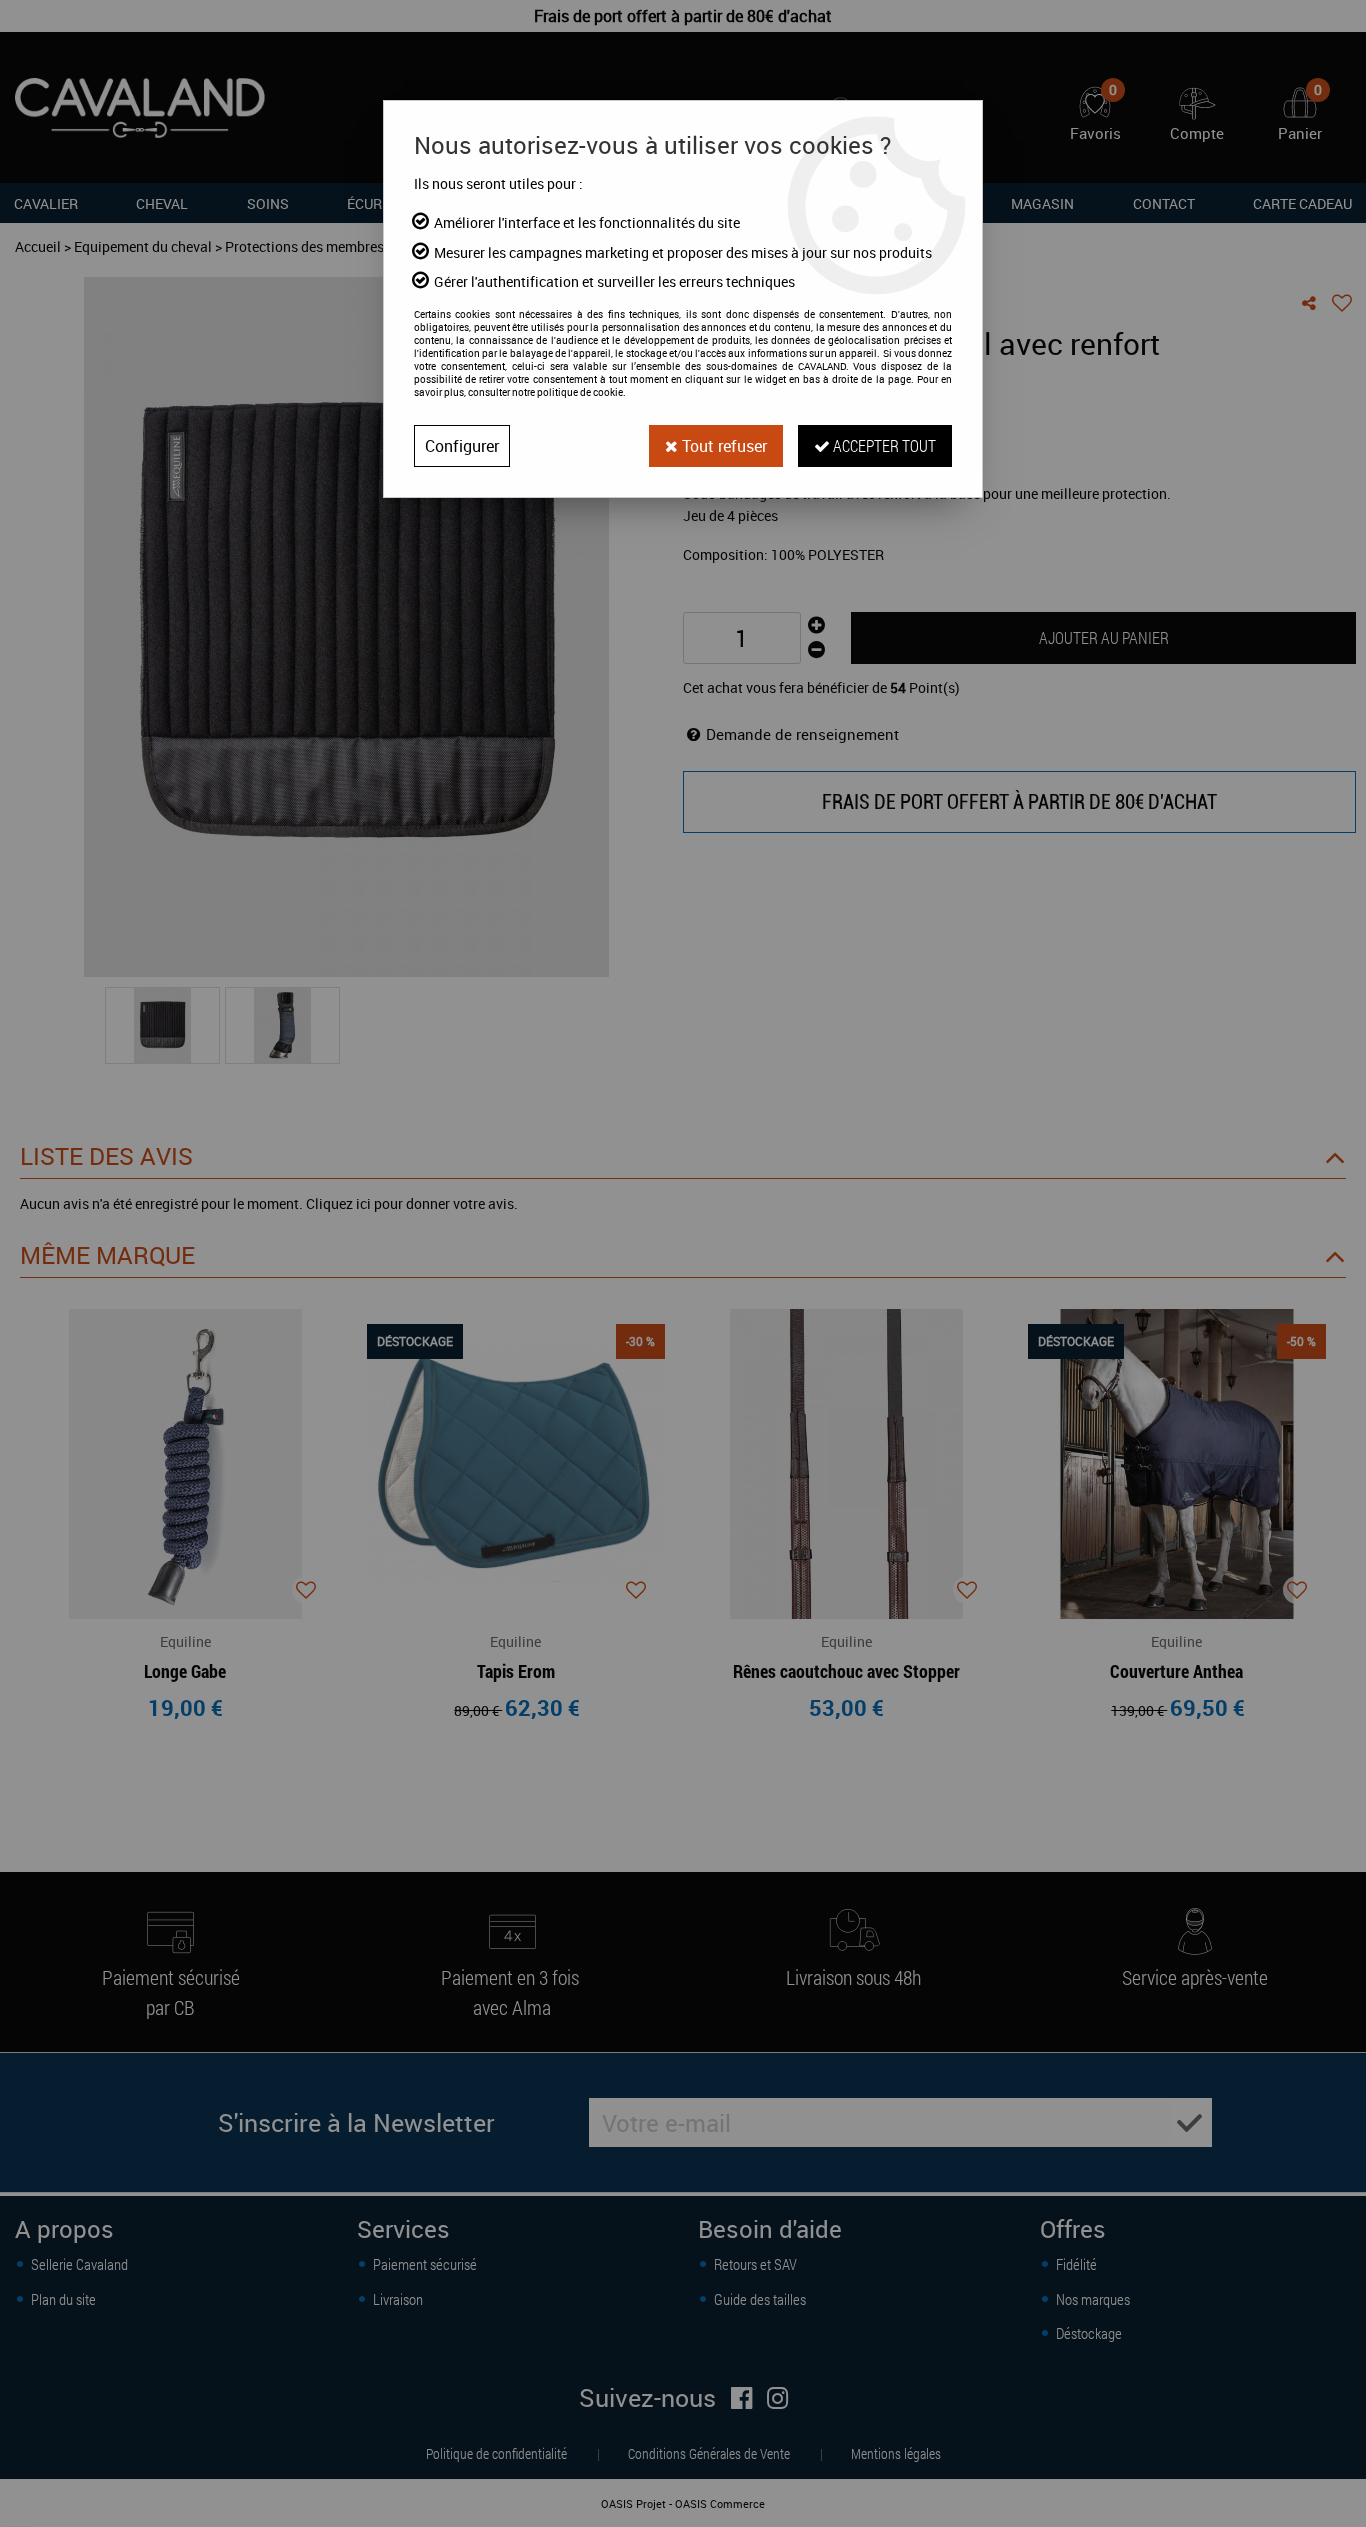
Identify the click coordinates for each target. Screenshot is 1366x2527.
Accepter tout (883, 445)
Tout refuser (722, 446)
